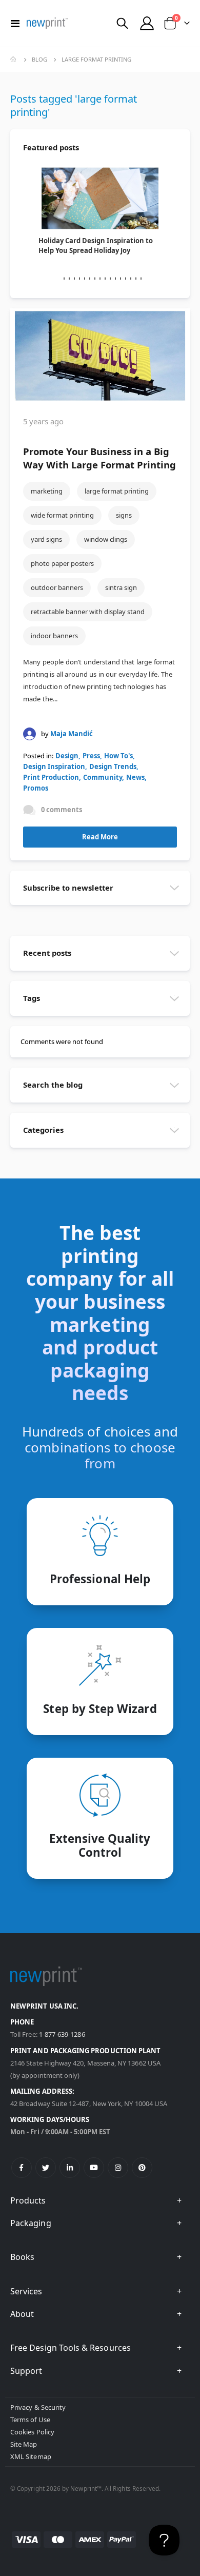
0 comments (62, 810)
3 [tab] (69, 279)
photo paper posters (62, 563)
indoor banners (54, 636)
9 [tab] (100, 279)
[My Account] (147, 23)
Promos (36, 788)
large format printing (117, 491)
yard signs (46, 539)
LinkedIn (70, 2168)
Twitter (46, 2168)
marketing (47, 491)
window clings (106, 539)
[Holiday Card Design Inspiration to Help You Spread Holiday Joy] (100, 198)
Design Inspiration (54, 766)
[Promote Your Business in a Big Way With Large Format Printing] (100, 356)
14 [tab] (126, 279)
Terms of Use (30, 2420)
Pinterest (142, 2168)
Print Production (51, 777)
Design (67, 756)
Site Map (24, 2444)
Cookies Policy (32, 2432)
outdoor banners (57, 587)
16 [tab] (136, 279)
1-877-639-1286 (62, 2034)
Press (91, 756)
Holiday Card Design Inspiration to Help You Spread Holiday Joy (96, 245)
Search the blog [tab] (53, 1085)
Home (14, 60)
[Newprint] (47, 23)
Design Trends (113, 766)
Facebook (22, 2168)
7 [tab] (90, 279)
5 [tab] (79, 279)
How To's (118, 756)
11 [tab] (110, 279)
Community (103, 777)
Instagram (118, 2168)
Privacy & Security (38, 2407)
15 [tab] (131, 279)
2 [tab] (64, 279)
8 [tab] (95, 279)
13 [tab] (121, 279)
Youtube (94, 2168)
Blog (39, 59)
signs (124, 515)
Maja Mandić (72, 734)
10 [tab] (105, 279)
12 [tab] (115, 279)
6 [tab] (85, 279)
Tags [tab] (32, 998)
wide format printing (62, 515)
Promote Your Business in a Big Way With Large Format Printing (99, 458)
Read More (100, 837)
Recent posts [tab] (47, 953)
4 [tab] (74, 279)
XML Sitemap (31, 2456)
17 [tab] (141, 279)
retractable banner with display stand (88, 612)
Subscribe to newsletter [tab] (68, 888)
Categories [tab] (43, 1130)
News (135, 777)
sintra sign (121, 587)
